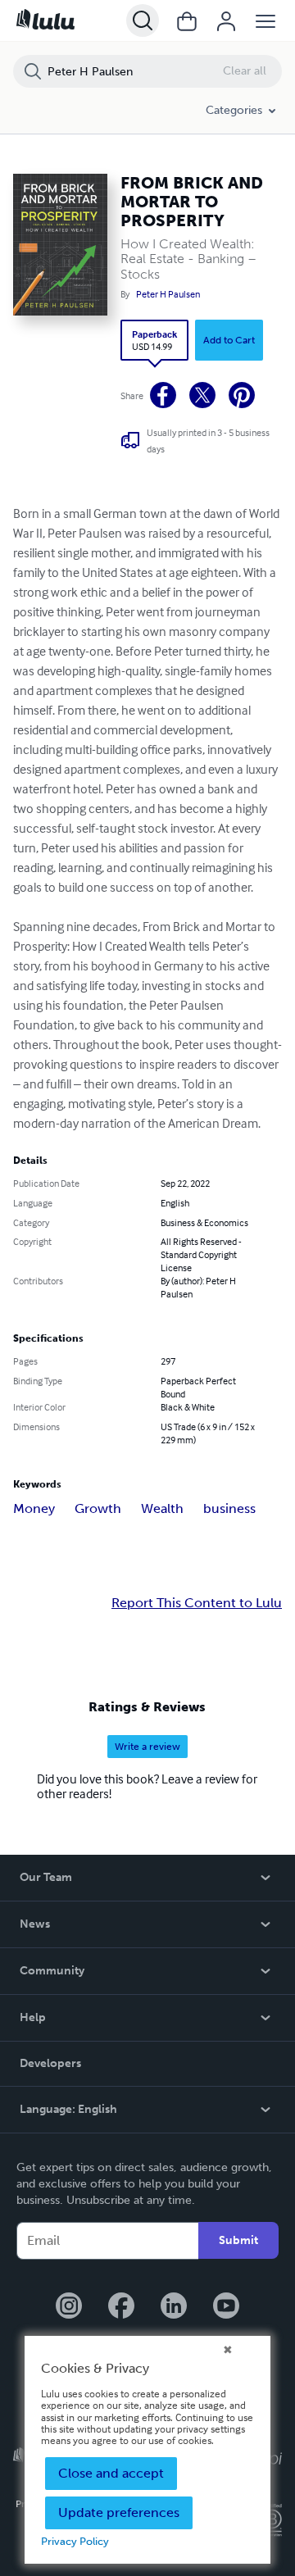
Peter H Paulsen (168, 294)
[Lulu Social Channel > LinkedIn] (174, 2307)
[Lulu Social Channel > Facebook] (121, 2307)
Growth (98, 1508)
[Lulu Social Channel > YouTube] (226, 2307)
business (229, 1508)
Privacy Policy (75, 2541)
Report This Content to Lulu (197, 1603)
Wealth (162, 1508)
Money (34, 1508)
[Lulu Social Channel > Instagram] (69, 2307)
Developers (50, 2063)
